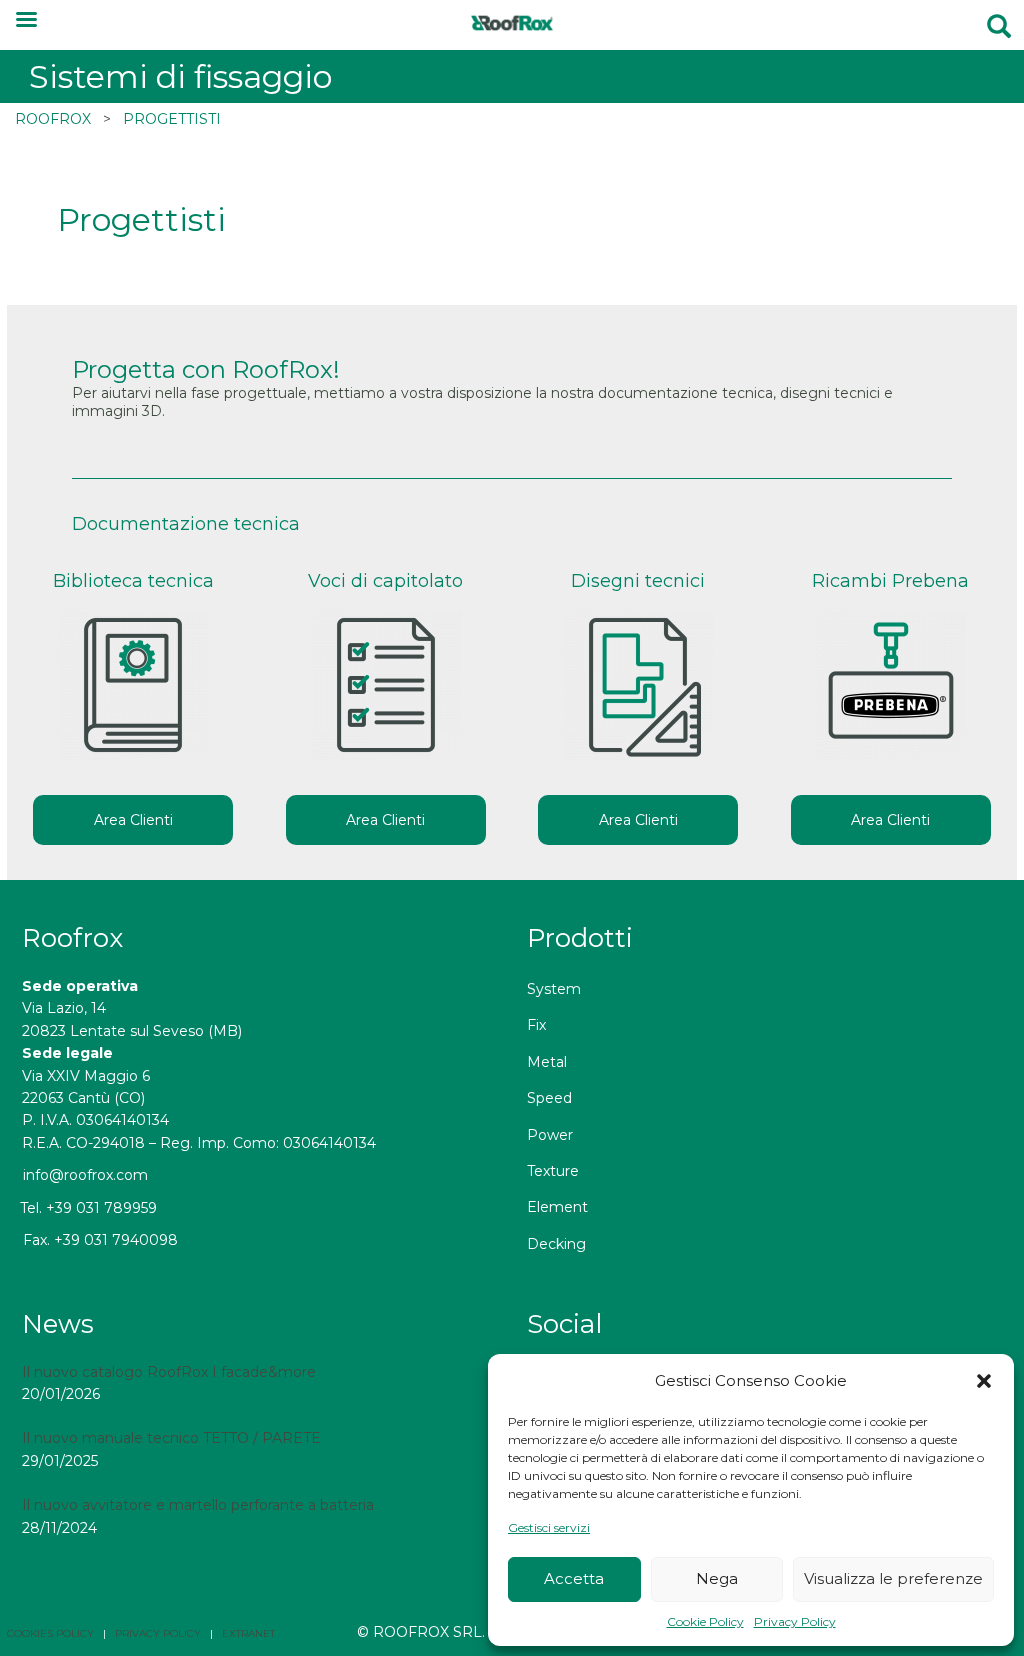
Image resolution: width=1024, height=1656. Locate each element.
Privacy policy (158, 1633)
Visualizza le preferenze (893, 1578)
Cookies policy (50, 1633)
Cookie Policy (705, 1621)
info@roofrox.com (85, 1175)
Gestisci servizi (549, 1527)
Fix (536, 1025)
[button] (984, 1381)
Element (557, 1207)
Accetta (574, 1578)
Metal (547, 1062)
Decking (556, 1244)
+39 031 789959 (101, 1208)
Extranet (248, 1633)
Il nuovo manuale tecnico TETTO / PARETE (171, 1438)
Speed (549, 1098)
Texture (553, 1171)
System (554, 989)
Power (550, 1135)
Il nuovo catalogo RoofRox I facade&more (169, 1372)
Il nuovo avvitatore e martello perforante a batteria (198, 1505)
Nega (717, 1578)
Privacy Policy (795, 1621)
